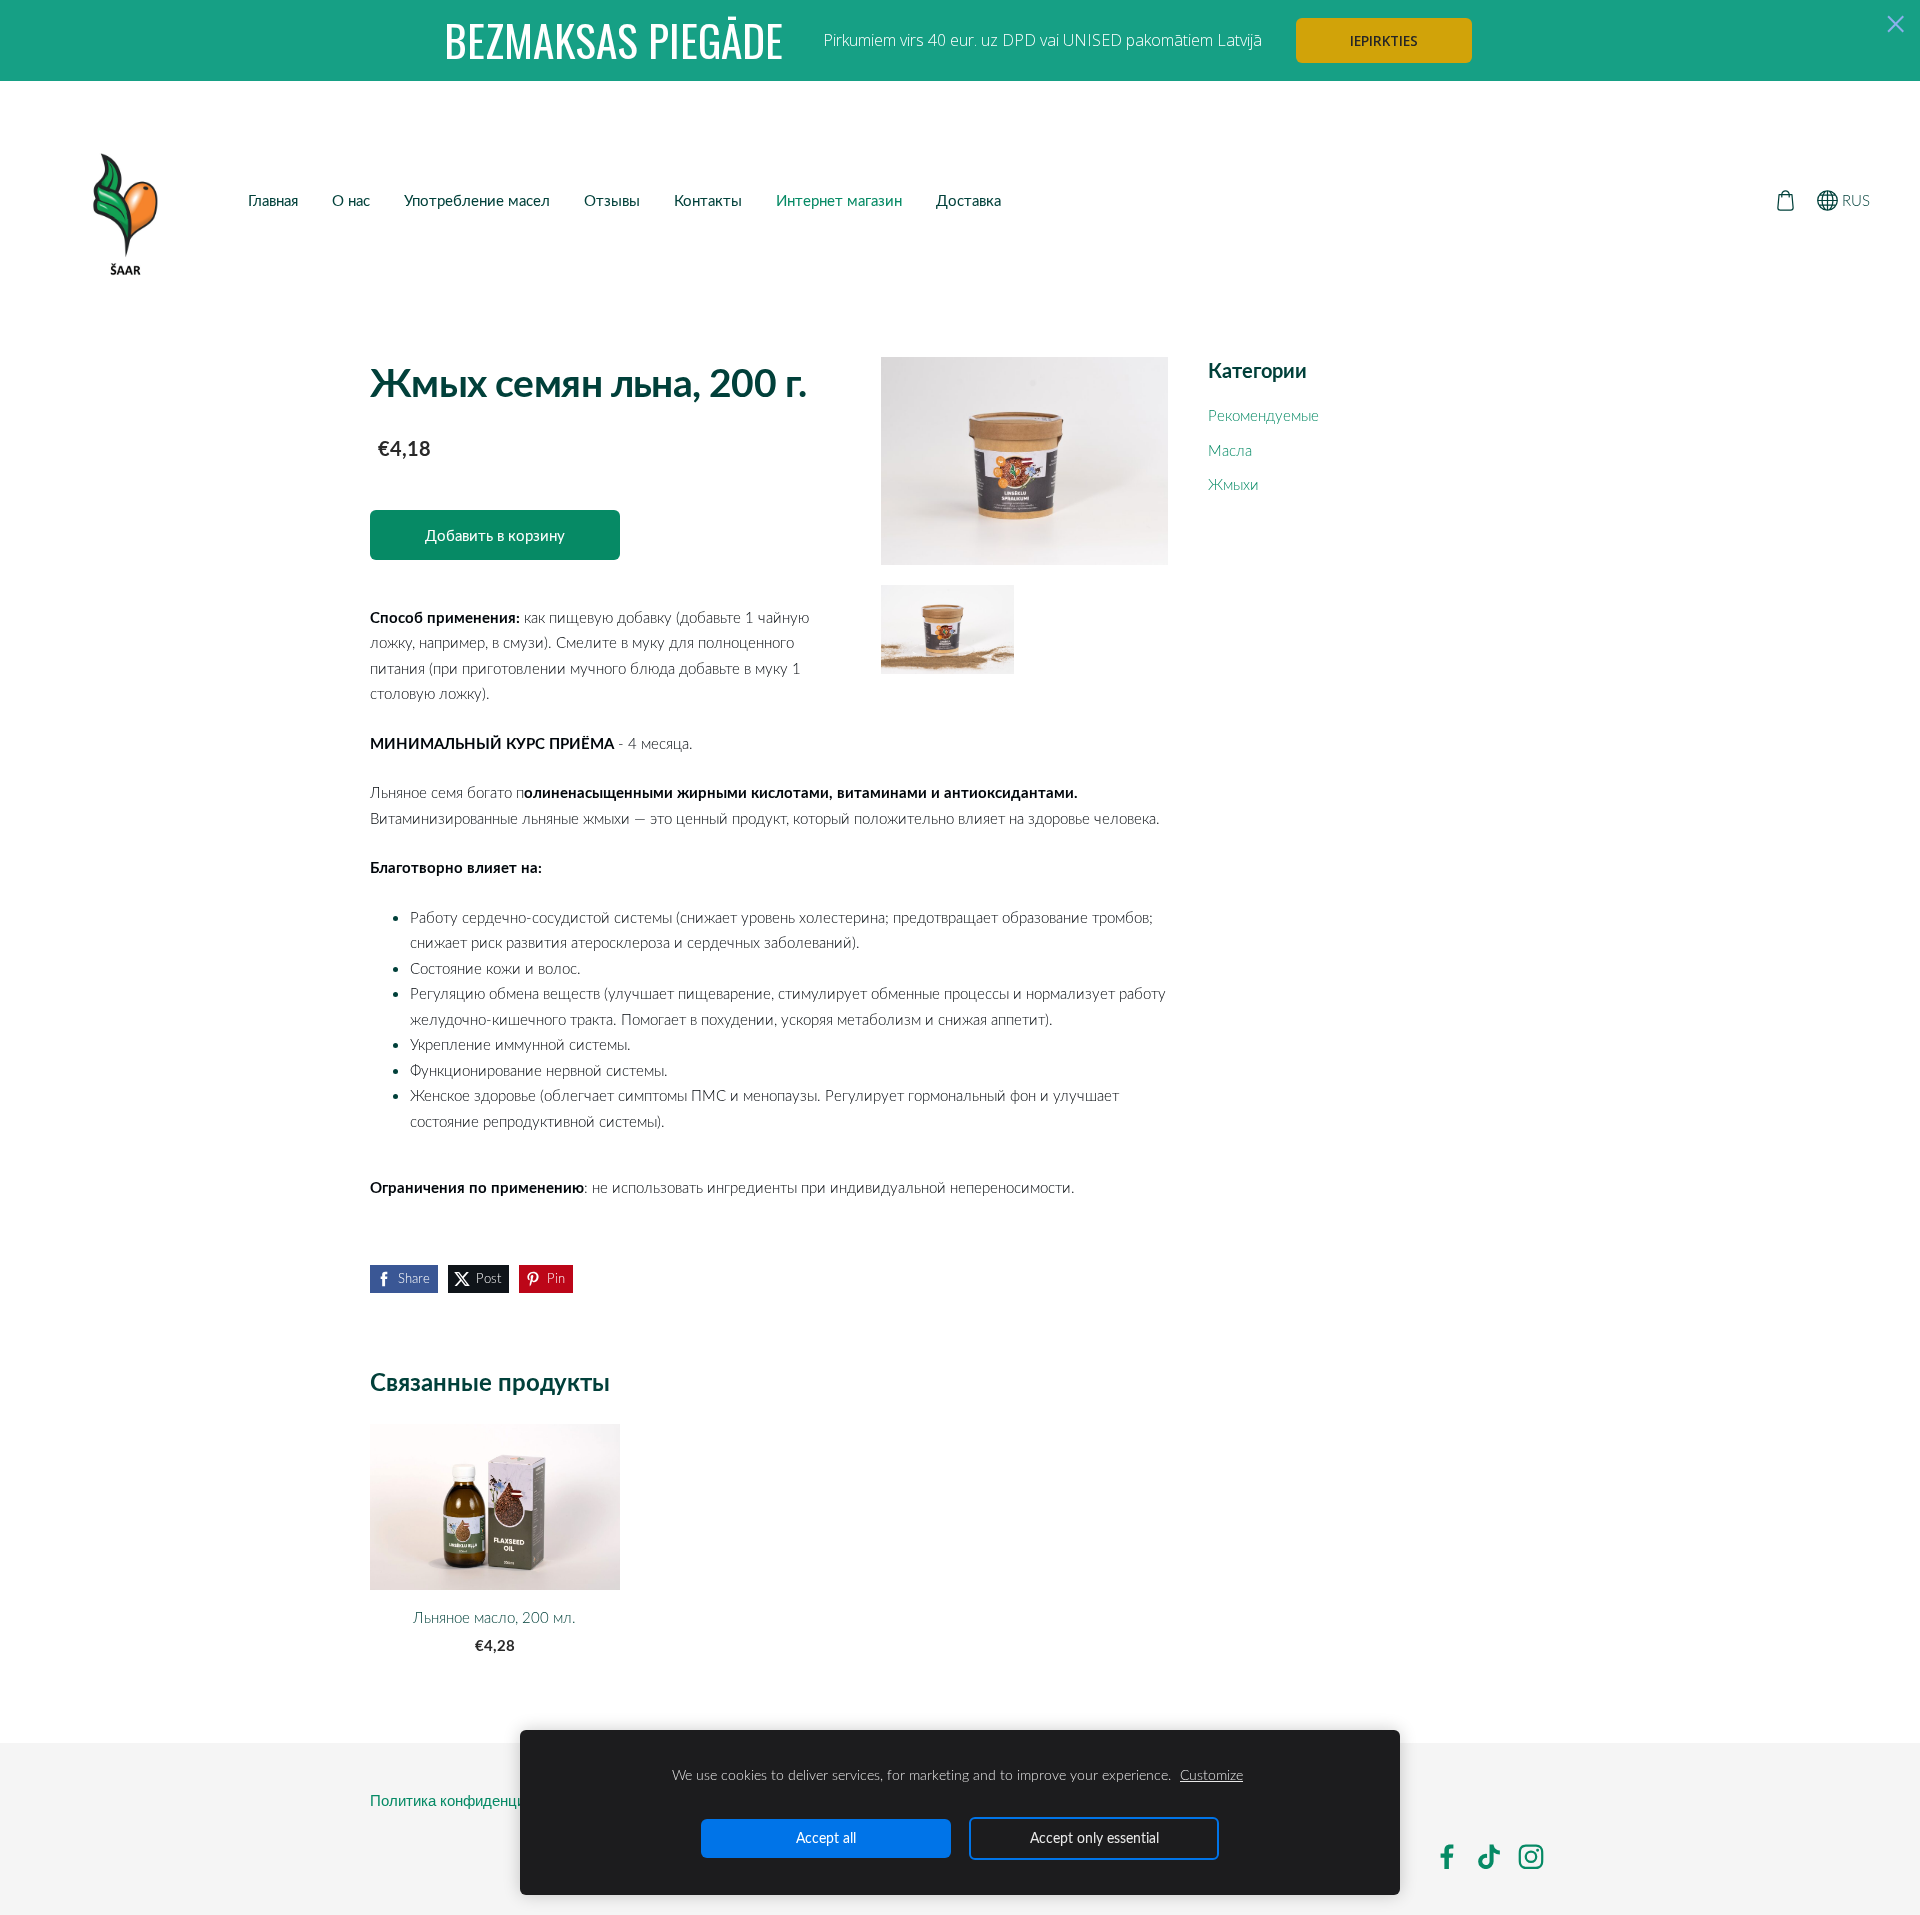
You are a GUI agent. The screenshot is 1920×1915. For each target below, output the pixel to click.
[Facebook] (1447, 1857)
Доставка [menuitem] (968, 200)
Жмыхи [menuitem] (1233, 484)
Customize (1211, 1775)
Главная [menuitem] (273, 200)
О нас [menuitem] (351, 200)
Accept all (826, 1837)
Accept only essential (1094, 1837)
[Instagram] (1531, 1857)
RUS (1854, 200)
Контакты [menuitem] (708, 200)
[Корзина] (1785, 200)
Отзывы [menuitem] (612, 200)
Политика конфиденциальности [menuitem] (479, 1800)
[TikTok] (1489, 1857)
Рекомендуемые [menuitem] (1263, 415)
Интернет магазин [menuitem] (839, 200)
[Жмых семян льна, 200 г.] (948, 629)
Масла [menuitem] (1230, 450)
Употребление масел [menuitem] (477, 200)
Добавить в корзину (495, 535)
